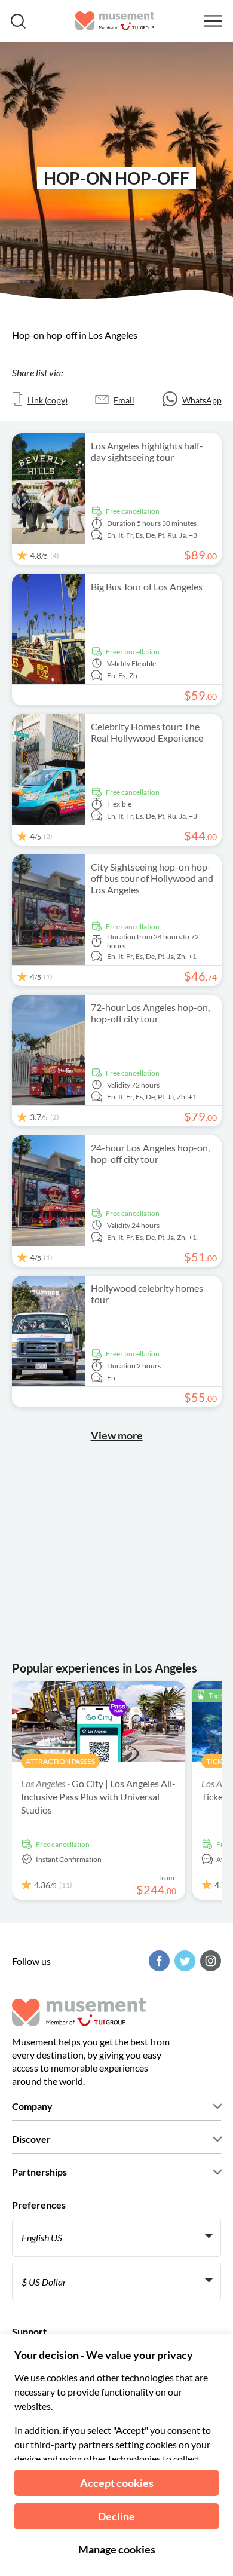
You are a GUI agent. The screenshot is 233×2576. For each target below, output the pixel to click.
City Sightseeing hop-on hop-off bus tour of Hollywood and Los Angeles (152, 878)
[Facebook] (158, 1961)
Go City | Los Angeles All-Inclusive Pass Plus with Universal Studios (98, 1797)
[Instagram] (209, 1961)
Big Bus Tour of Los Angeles (147, 586)
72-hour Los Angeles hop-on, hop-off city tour (150, 1013)
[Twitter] (183, 1961)
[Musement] (115, 21)
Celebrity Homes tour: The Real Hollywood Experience (147, 732)
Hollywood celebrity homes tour (147, 1294)
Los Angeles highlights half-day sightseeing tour (147, 451)
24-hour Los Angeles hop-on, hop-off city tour (150, 1153)
